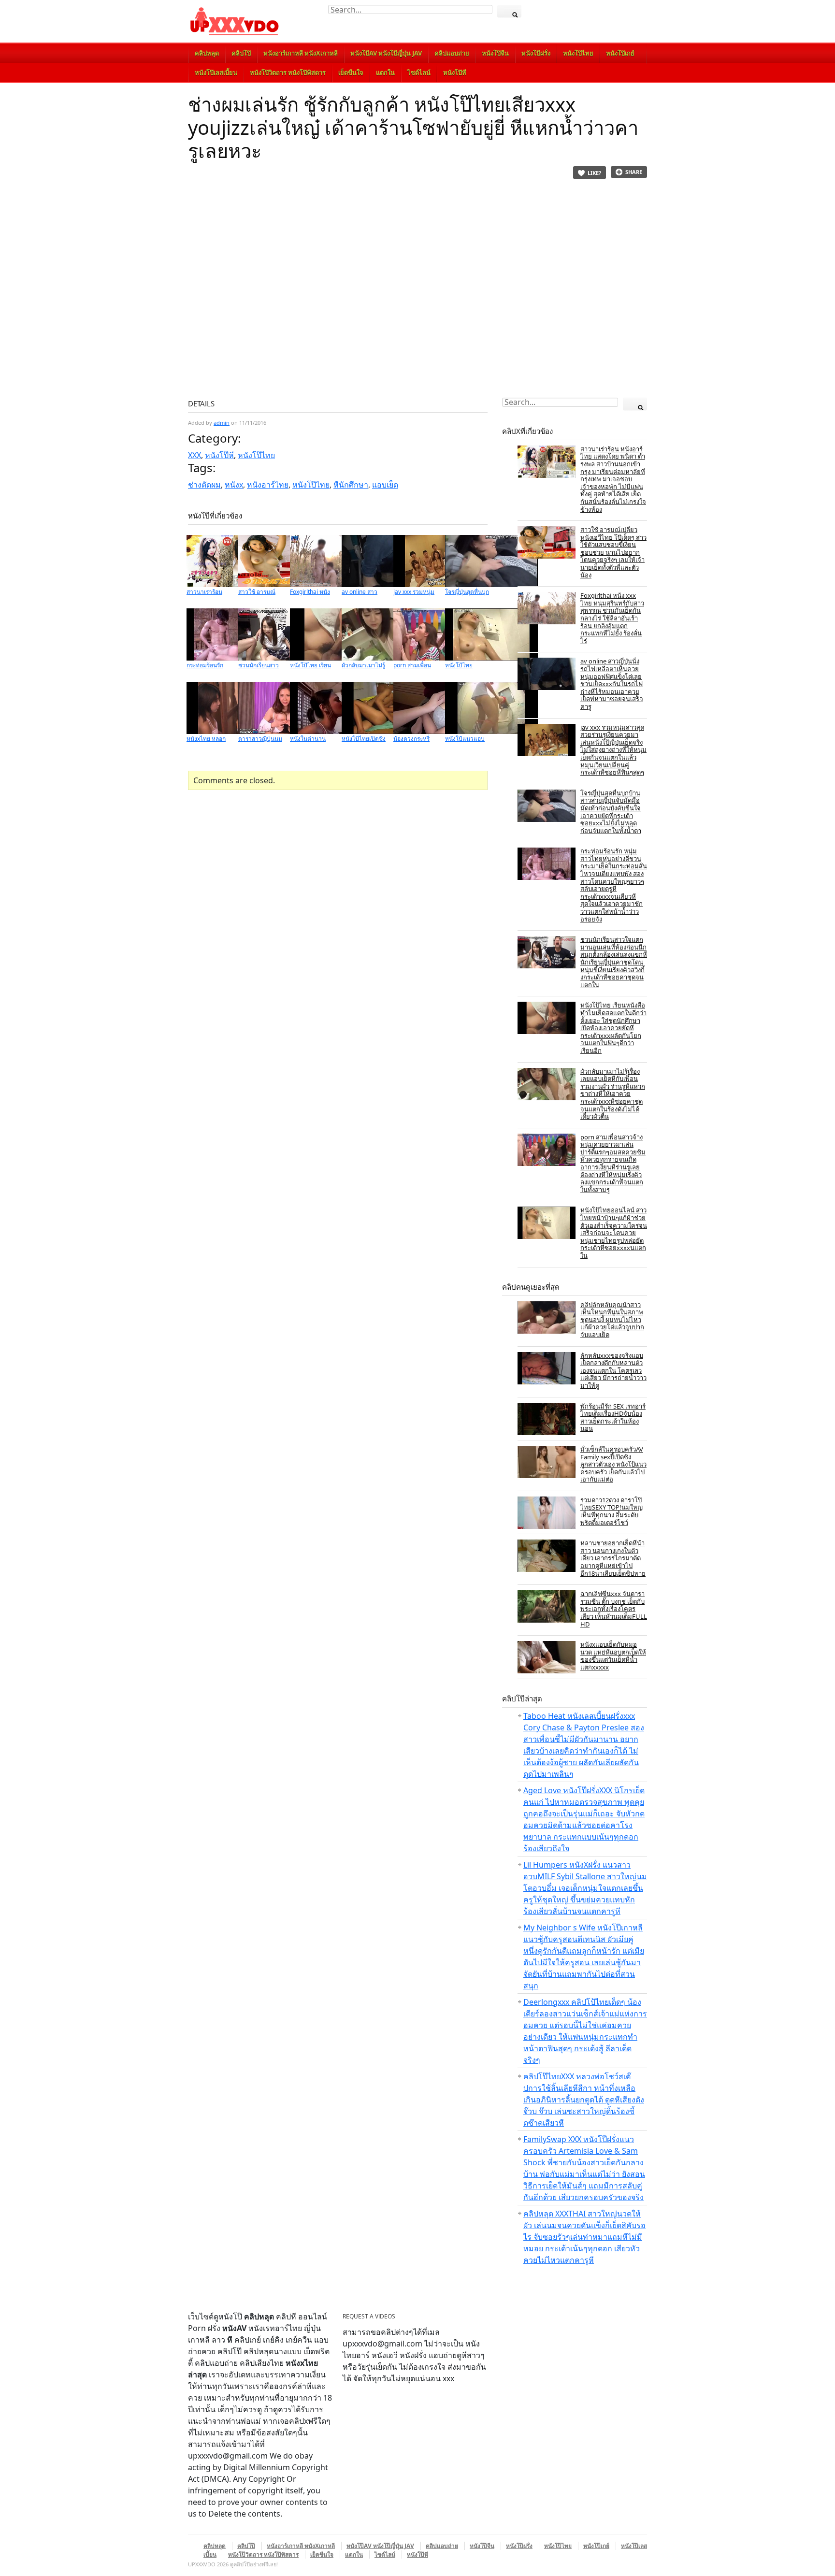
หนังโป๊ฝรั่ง (536, 53)
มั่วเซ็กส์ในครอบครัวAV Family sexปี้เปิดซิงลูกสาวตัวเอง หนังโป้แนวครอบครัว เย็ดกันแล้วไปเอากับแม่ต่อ (613, 1464)
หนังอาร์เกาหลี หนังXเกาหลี (301, 53)
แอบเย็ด (385, 485)
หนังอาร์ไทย (268, 485)
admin (222, 423)
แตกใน (385, 72)
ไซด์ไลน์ (419, 72)
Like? (594, 173)
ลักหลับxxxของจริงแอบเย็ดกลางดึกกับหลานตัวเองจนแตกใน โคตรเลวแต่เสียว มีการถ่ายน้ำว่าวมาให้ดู (613, 1370)
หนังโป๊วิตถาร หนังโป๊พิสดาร (288, 72)
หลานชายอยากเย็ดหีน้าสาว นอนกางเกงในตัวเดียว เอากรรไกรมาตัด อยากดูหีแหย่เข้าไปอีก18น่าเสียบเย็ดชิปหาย (613, 1558)
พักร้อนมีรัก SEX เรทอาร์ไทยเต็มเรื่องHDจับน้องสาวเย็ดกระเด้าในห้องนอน (613, 1418)
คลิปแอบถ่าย (452, 53)
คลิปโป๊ (241, 53)
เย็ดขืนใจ (351, 72)
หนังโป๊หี (455, 72)
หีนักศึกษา (351, 485)
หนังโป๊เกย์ (620, 53)
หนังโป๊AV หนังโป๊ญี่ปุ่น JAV (386, 53)
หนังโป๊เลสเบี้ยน (216, 72)
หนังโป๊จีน (495, 53)
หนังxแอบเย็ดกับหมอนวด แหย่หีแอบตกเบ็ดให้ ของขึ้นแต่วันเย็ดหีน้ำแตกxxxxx (613, 1656)
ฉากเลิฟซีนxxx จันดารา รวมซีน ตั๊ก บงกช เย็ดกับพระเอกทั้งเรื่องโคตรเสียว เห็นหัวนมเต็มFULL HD (614, 1609)
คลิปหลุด (207, 53)
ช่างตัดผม (204, 485)
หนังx (234, 485)
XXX (194, 455)
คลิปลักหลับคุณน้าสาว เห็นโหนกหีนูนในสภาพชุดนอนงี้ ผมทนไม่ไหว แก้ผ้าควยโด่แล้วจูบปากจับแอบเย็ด (612, 1320)
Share (634, 172)
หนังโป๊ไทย (578, 53)
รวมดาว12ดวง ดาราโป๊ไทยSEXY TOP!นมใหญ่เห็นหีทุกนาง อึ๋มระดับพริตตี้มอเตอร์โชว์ (612, 1511)
